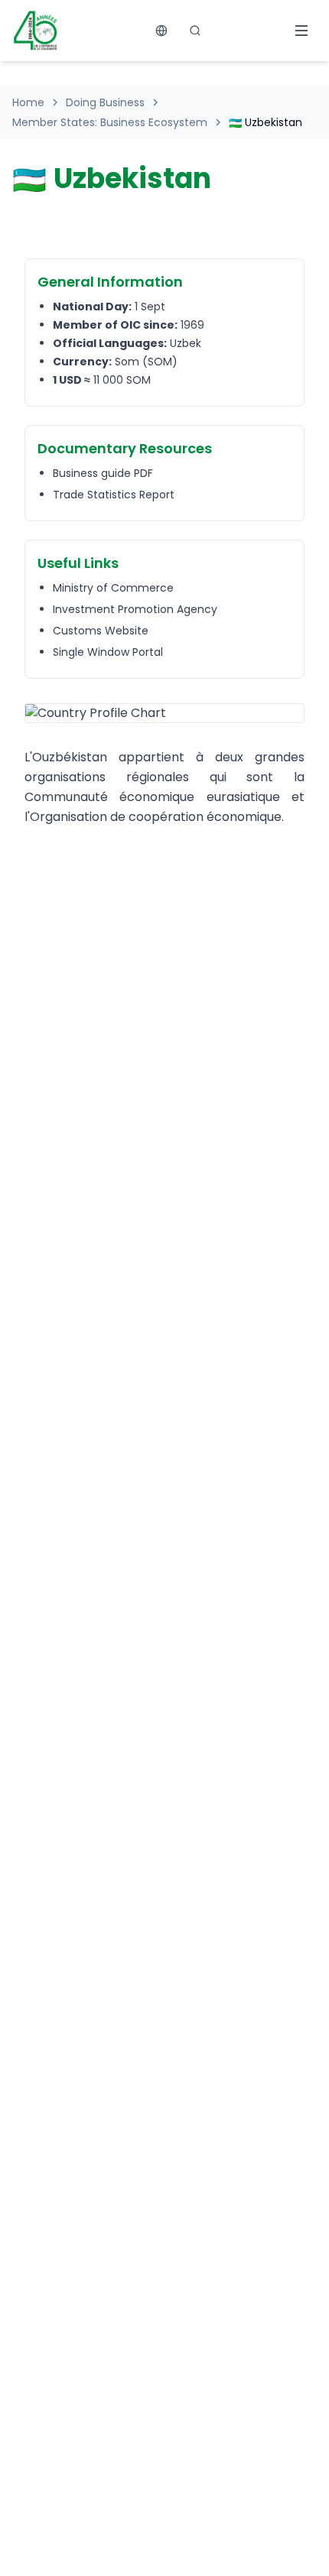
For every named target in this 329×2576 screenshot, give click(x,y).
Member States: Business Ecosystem (110, 122)
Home (28, 102)
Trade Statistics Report (114, 495)
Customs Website (101, 631)
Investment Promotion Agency (135, 609)
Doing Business (105, 102)
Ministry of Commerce (113, 588)
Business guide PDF (103, 473)
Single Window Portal (108, 652)
